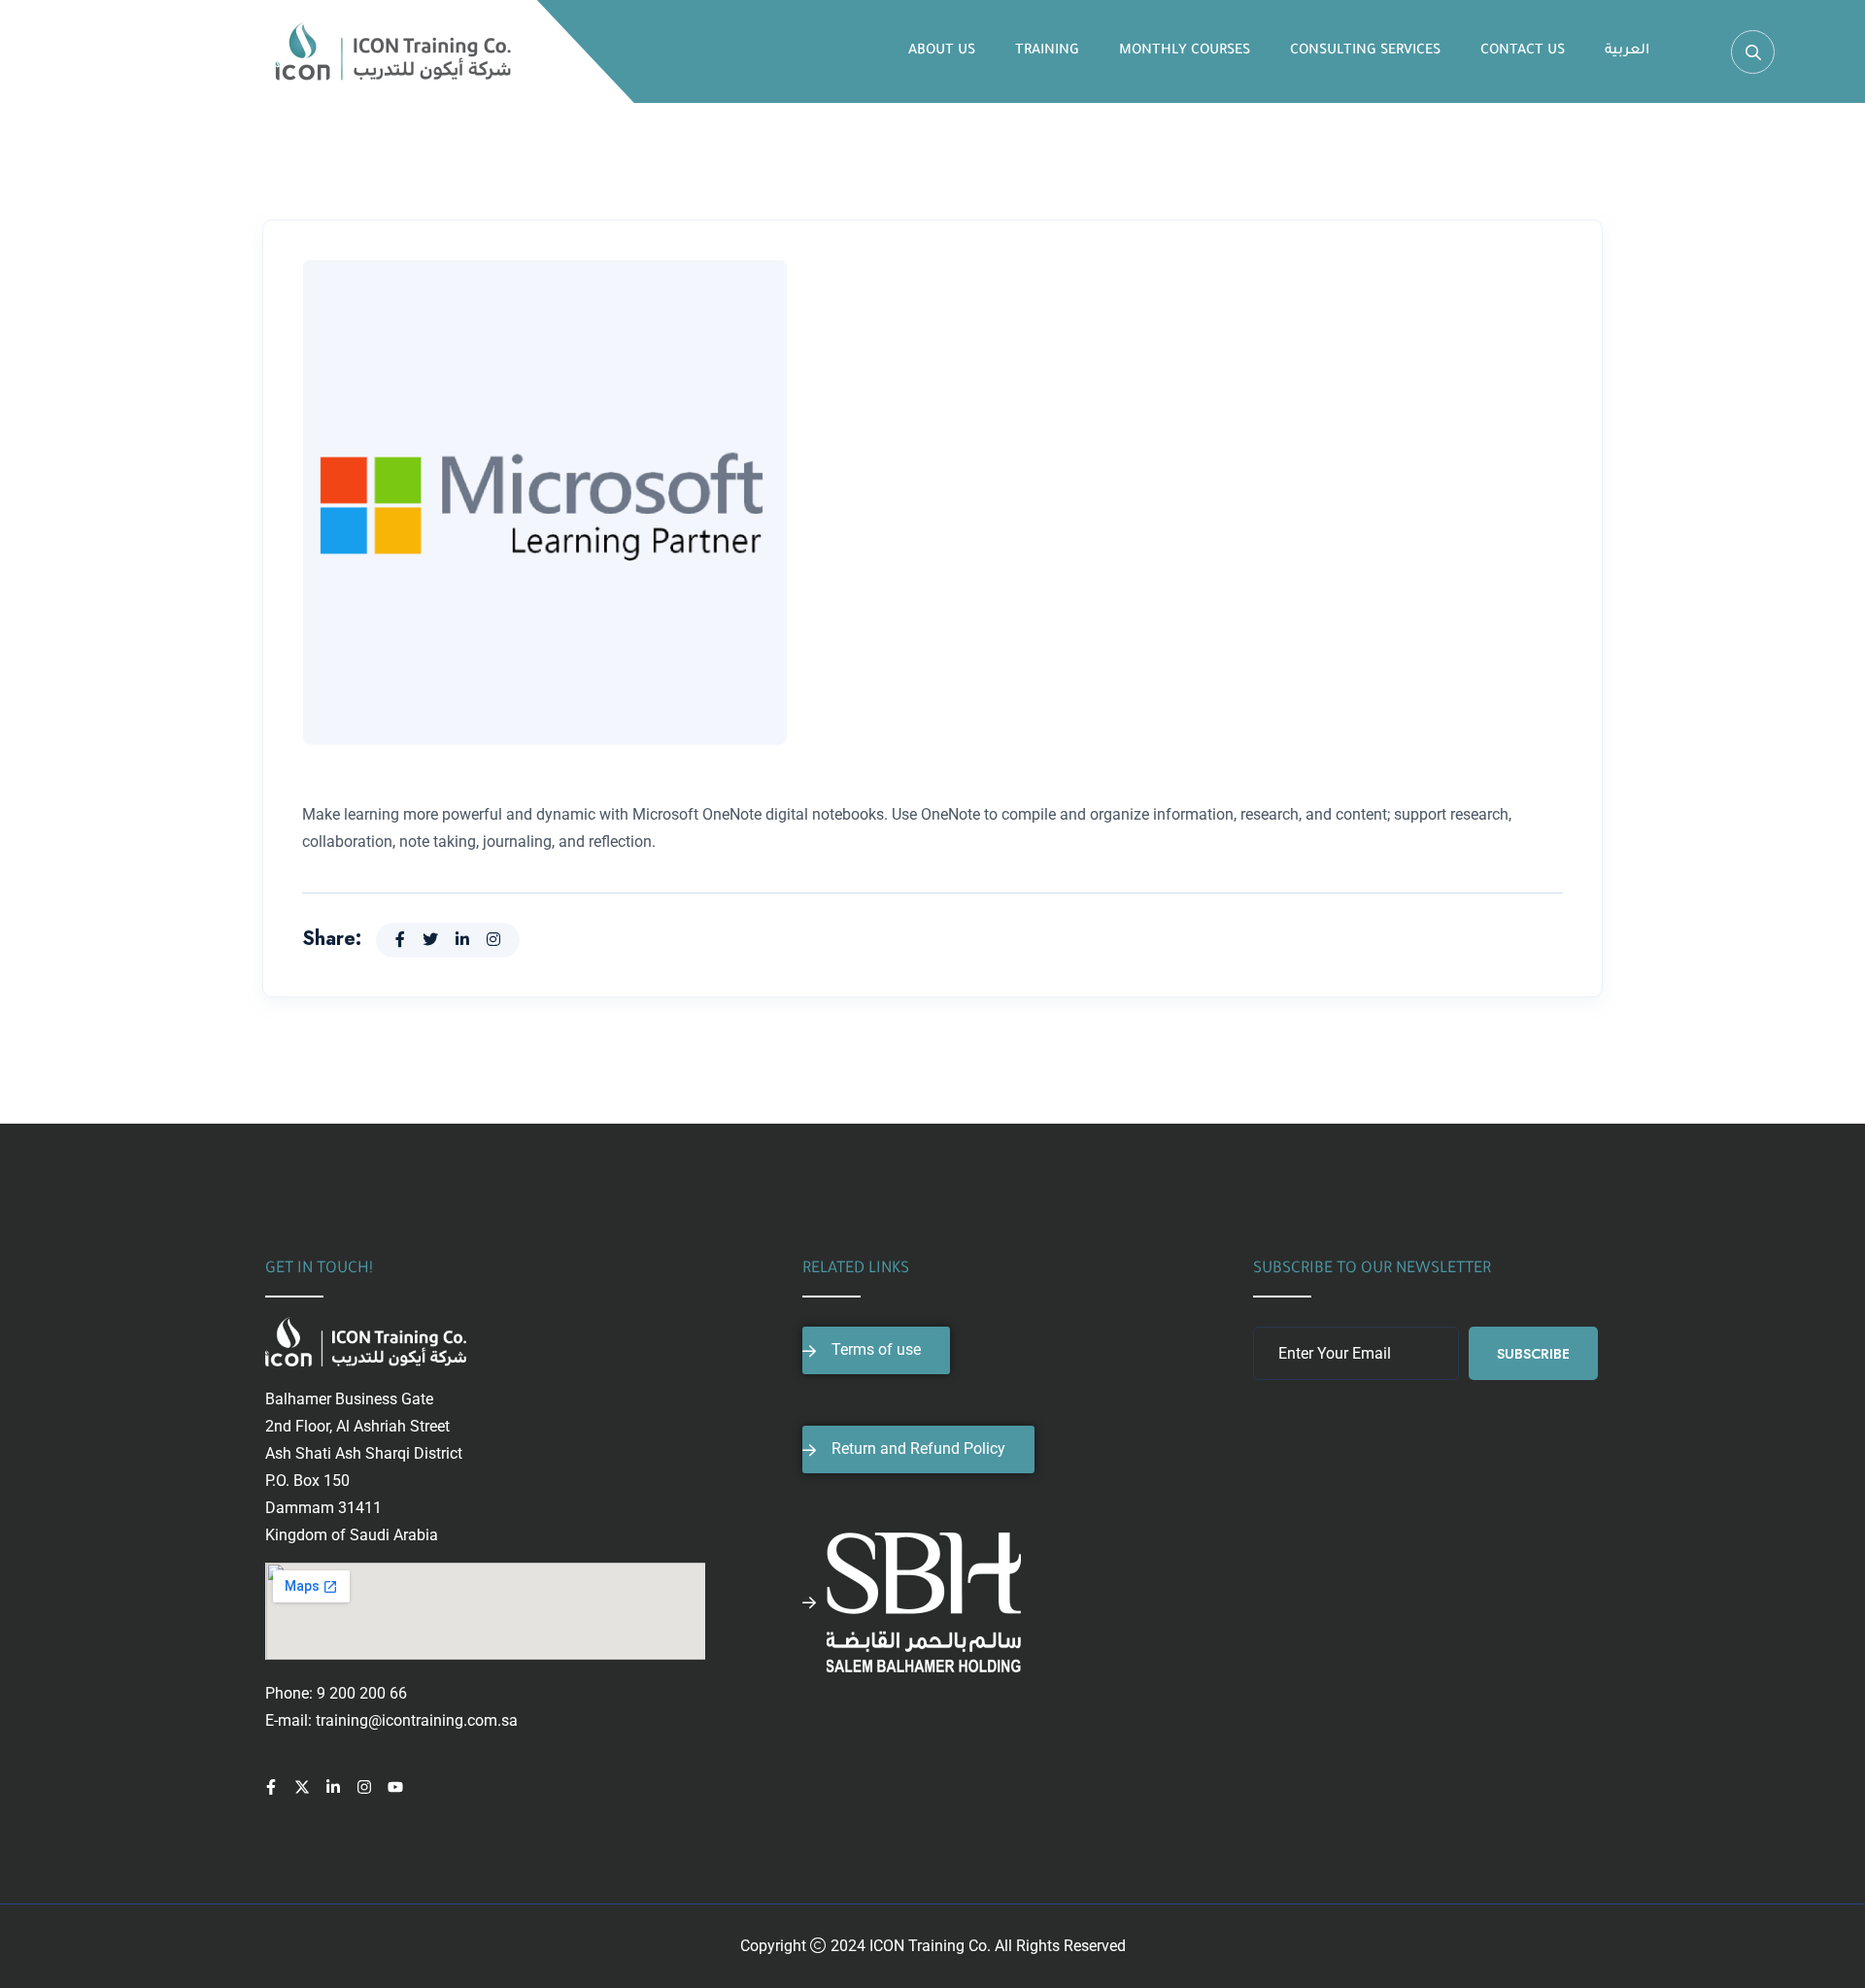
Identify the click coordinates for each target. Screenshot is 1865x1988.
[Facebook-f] (271, 1787)
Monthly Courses (1185, 51)
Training (1047, 51)
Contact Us (1523, 51)
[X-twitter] (302, 1787)
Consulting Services (1365, 51)
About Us (942, 51)
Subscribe (1533, 1354)
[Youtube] (395, 1787)
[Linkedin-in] (333, 1787)
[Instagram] (364, 1787)
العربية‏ (1627, 51)
